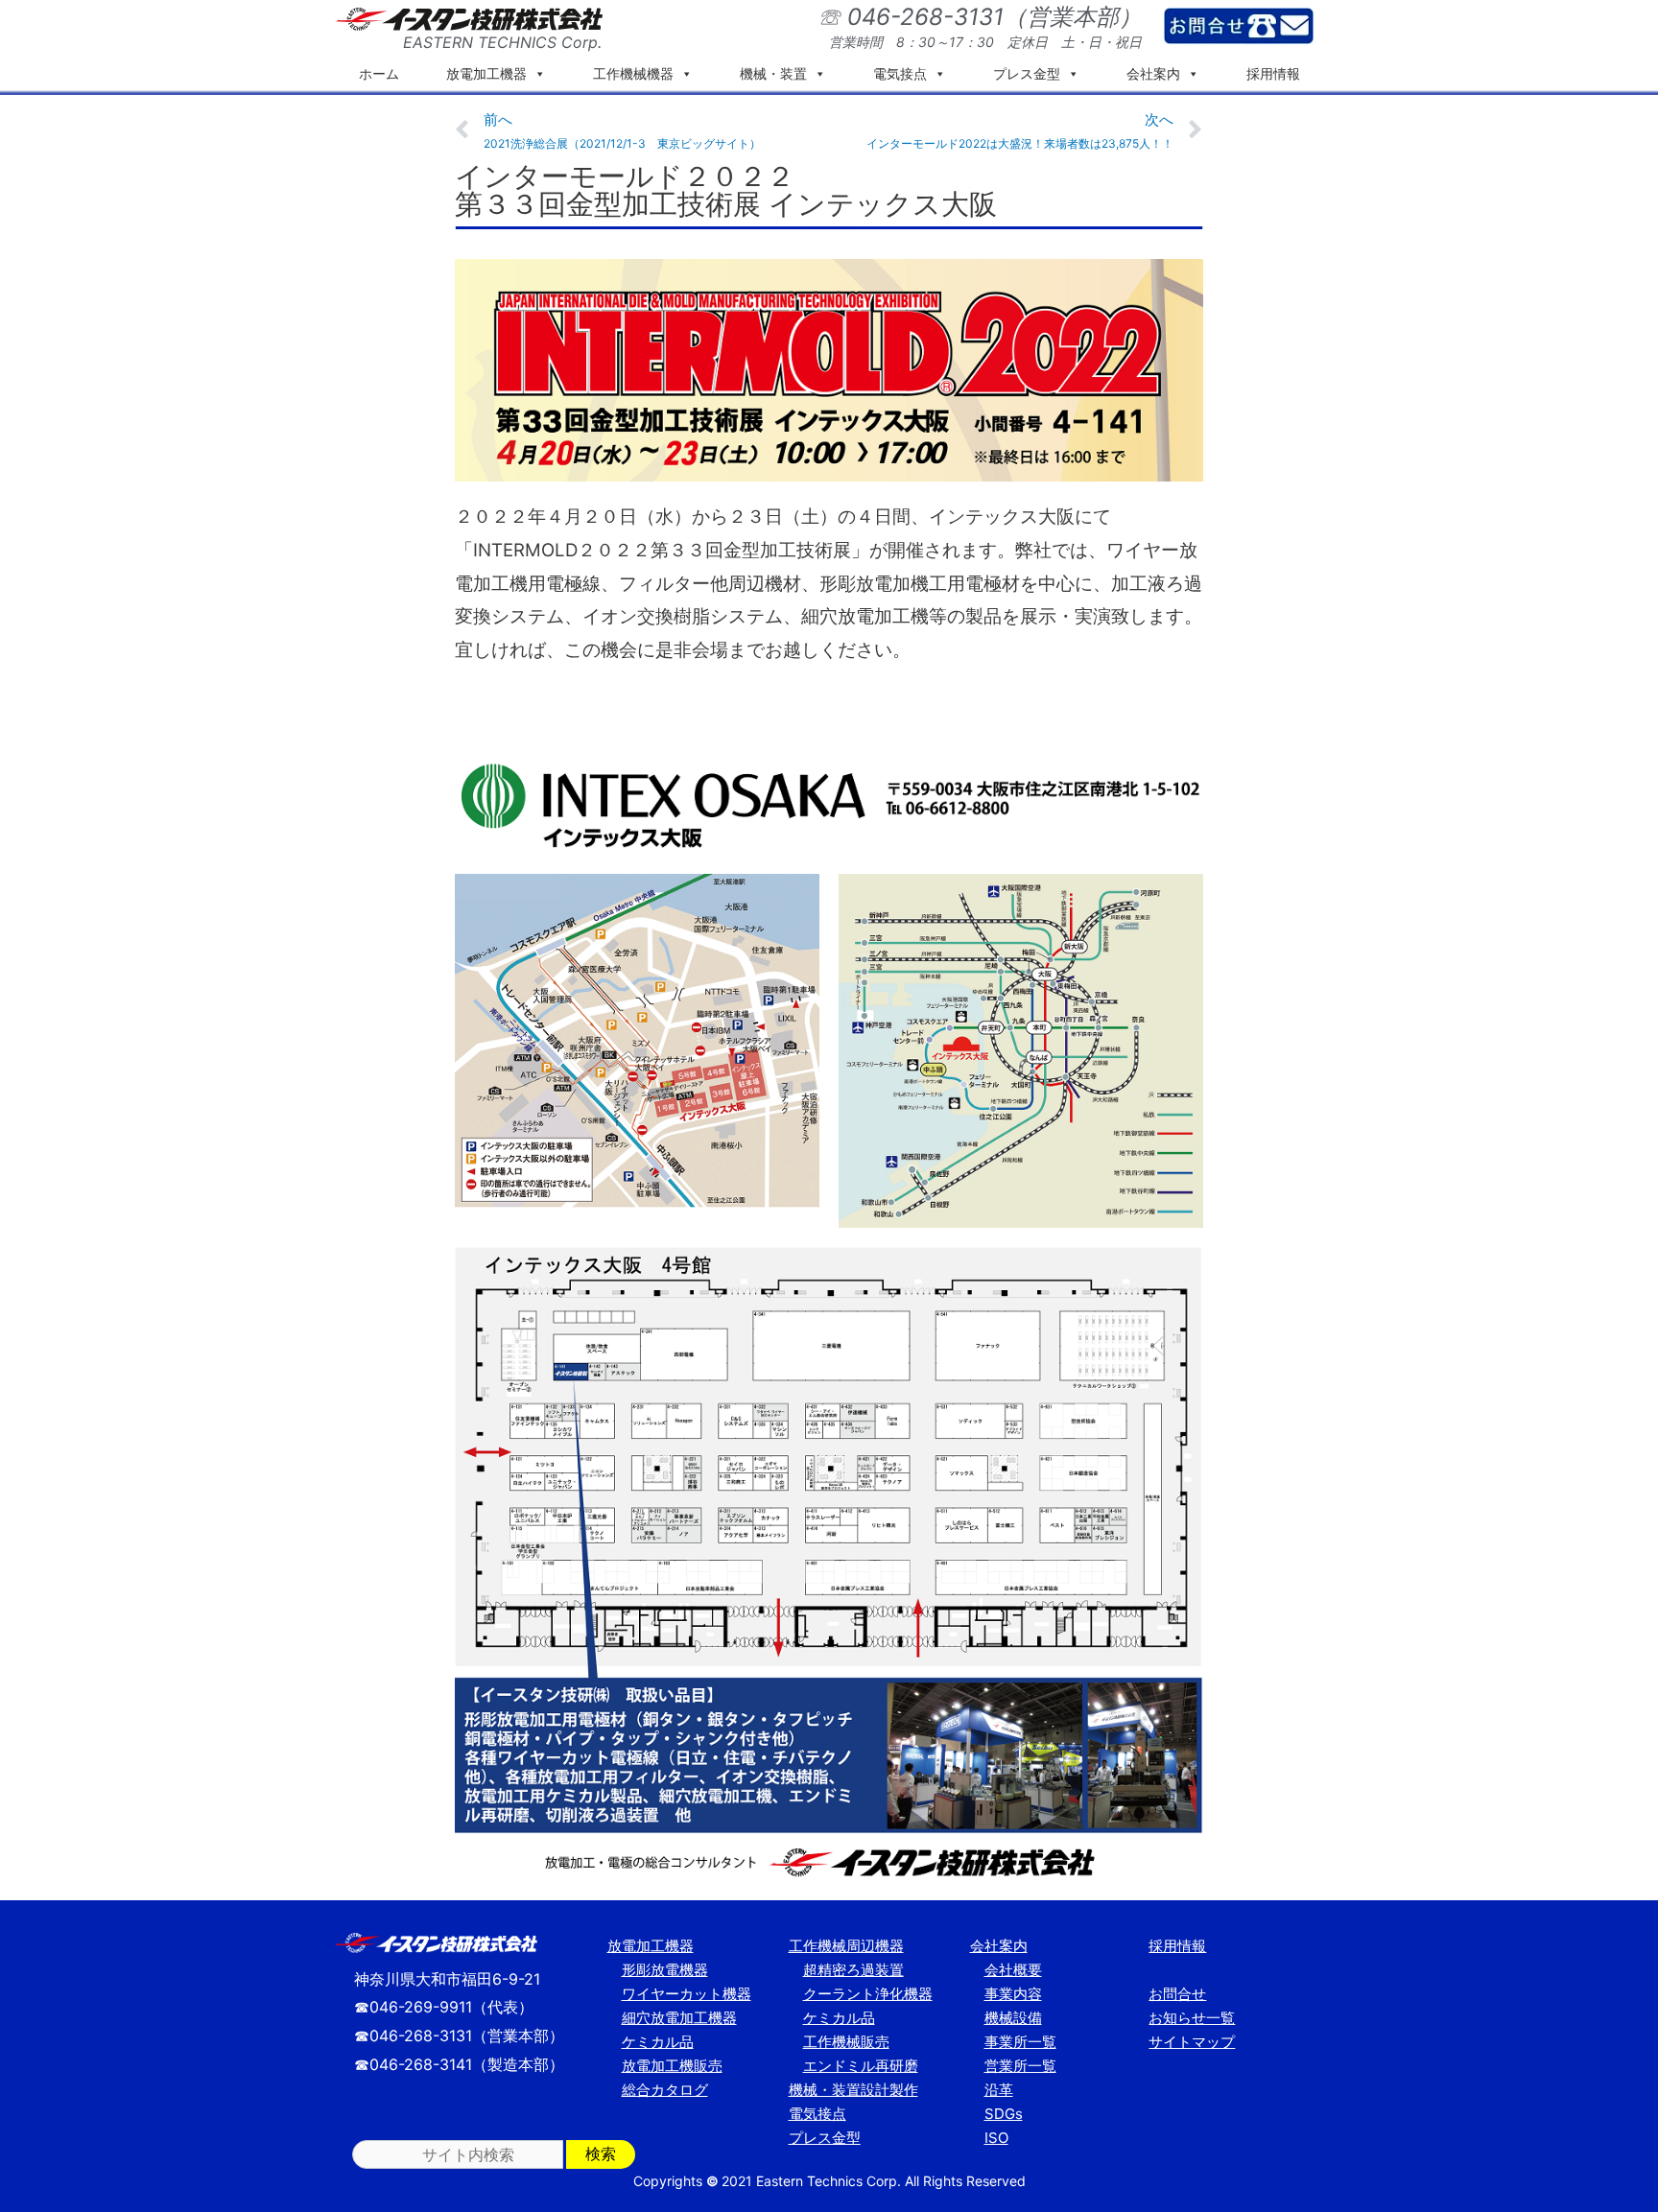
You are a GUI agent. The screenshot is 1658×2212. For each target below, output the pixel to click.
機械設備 (1013, 2018)
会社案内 (1153, 73)
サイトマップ (1192, 2042)
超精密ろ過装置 (853, 1970)
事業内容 (1013, 1994)
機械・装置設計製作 (853, 2090)
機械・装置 (773, 73)
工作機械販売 (846, 2042)
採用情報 (1273, 73)
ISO (996, 2138)
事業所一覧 (1020, 2042)
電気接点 (900, 73)
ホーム (379, 73)
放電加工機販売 (672, 2066)
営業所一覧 (1020, 2066)
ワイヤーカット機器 (687, 1994)
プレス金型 (1027, 73)
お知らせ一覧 (1192, 2018)
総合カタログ (665, 2090)
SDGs (1004, 2114)
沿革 (999, 2090)
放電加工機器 (486, 73)
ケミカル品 (658, 2042)
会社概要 (1013, 1970)
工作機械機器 (633, 73)
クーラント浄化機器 (868, 1994)
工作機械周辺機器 (846, 1946)
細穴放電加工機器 (679, 2018)
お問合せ (1177, 1994)
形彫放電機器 (665, 1970)
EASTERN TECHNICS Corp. (502, 42)
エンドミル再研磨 (861, 2066)
